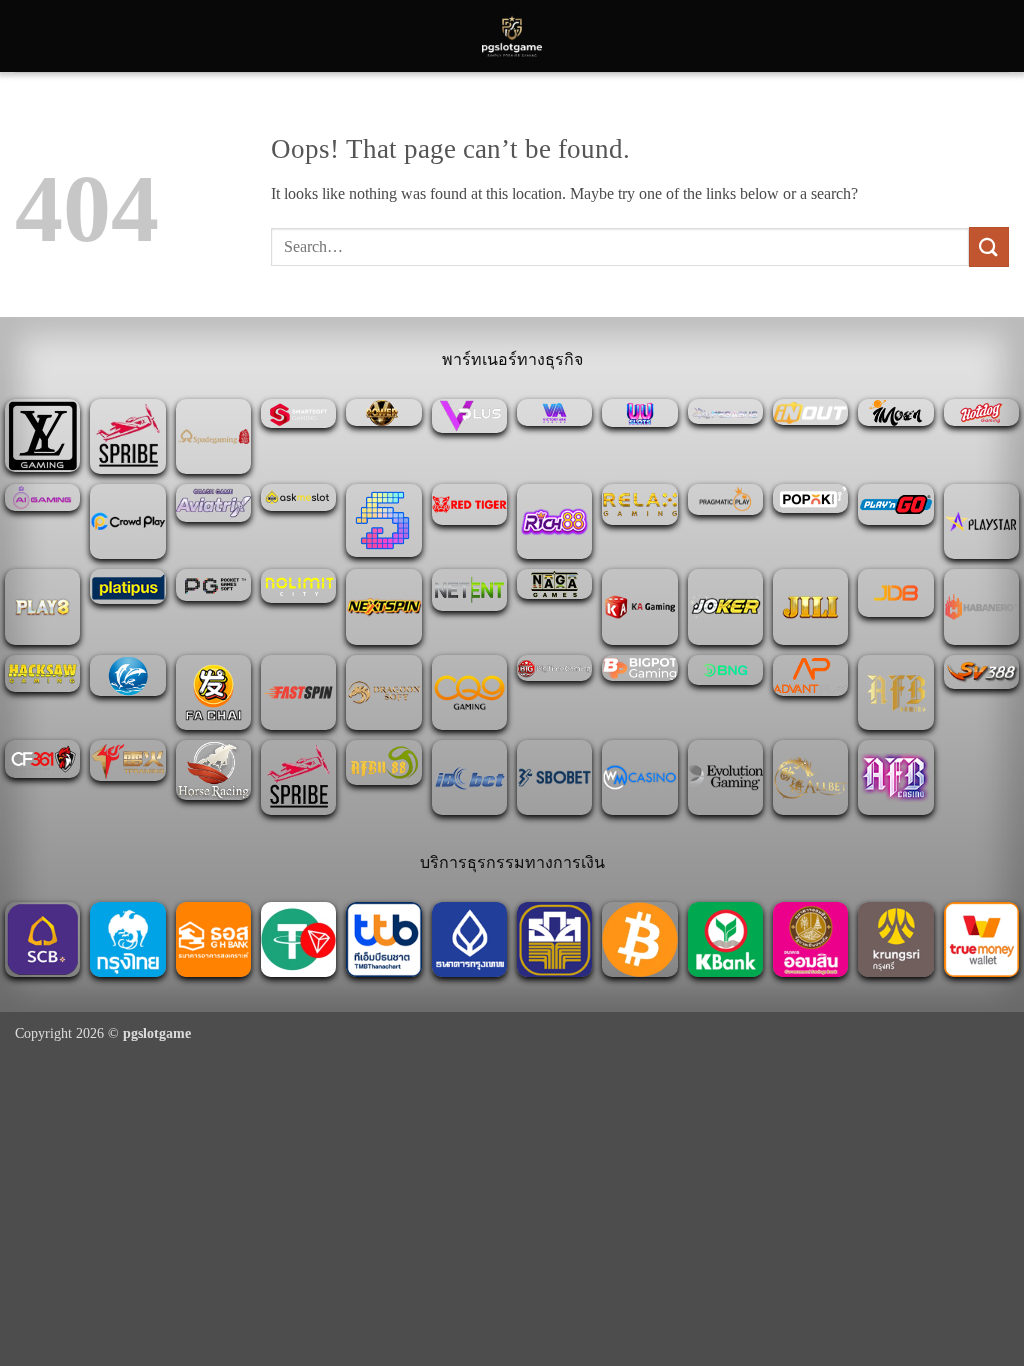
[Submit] (989, 246)
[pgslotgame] (512, 36)
